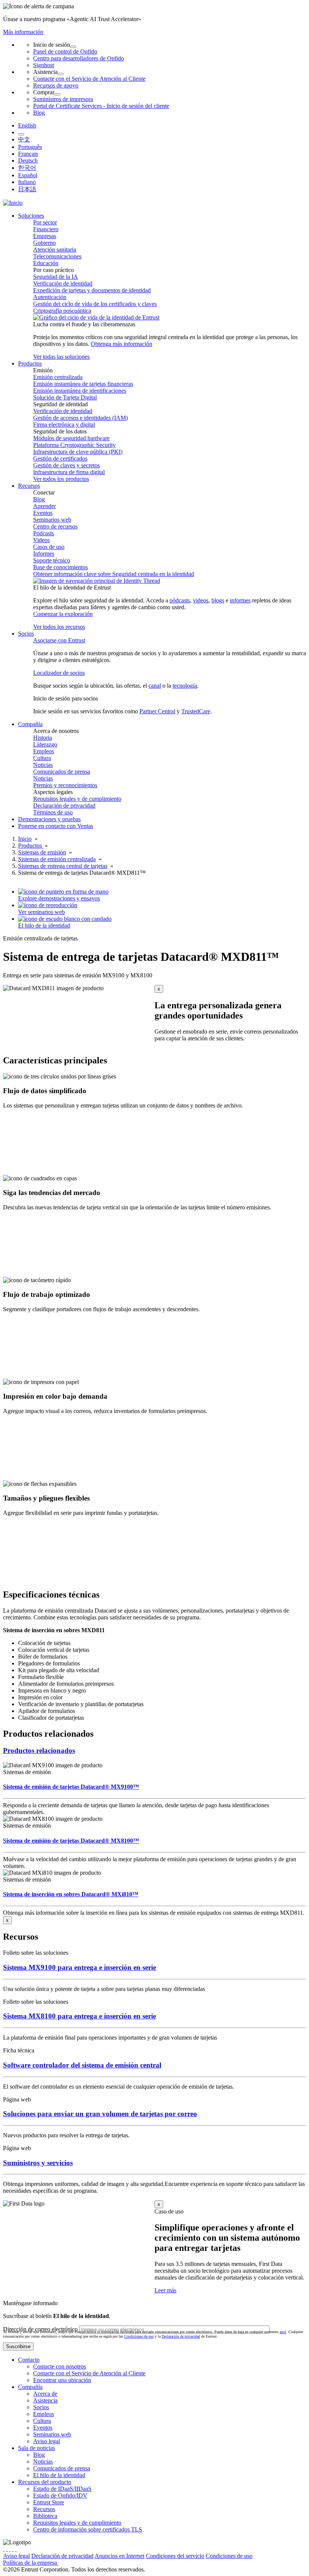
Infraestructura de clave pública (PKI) (78, 452)
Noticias (43, 765)
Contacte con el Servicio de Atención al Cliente (89, 79)
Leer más (165, 2290)
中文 (24, 139)
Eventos (43, 513)
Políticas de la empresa (31, 2563)
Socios (41, 2407)
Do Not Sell (121, 2563)
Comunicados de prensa (62, 772)
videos (201, 600)
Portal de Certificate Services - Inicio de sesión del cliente (101, 106)
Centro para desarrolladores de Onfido (79, 58)
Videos (41, 540)
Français (28, 154)
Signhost (44, 65)
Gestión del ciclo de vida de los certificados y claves (95, 304)
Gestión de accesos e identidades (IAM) (80, 418)
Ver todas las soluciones (61, 357)
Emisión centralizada (58, 377)
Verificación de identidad (63, 283)
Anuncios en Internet (119, 2556)
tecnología (185, 686)
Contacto (29, 2360)
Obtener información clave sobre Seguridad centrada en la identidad (114, 574)
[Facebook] (7, 2549)
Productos (31, 846)
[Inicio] (13, 203)
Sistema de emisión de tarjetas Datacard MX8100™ (71, 1841)
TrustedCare (196, 711)
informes (240, 600)
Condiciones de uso (139, 2336)
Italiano (27, 182)
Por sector (45, 222)
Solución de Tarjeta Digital (65, 397)
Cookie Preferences (82, 2563)
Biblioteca (45, 2516)
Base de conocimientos (60, 567)
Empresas (45, 236)
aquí (283, 2332)
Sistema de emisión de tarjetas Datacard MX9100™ (71, 1787)
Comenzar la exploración (63, 614)
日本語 (27, 189)
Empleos (44, 751)
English (27, 125)
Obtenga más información (122, 344)
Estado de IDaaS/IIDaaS (62, 2489)
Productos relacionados (39, 1750)
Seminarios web (52, 520)
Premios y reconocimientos (65, 785)
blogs (218, 600)
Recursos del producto (45, 2482)
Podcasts (44, 533)
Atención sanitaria (55, 250)
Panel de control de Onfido (65, 51)
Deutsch (28, 161)
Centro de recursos (55, 526)
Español (28, 175)
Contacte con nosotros (60, 2366)
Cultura (42, 758)
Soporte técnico (52, 560)
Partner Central (157, 711)
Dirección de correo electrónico (40, 2329)
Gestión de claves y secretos (67, 465)
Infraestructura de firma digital (69, 472)
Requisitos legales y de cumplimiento (77, 799)
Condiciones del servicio (175, 2556)
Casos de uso (49, 547)
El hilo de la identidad (59, 2475)
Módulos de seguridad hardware (71, 438)
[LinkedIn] (13, 2549)
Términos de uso (53, 812)
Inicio (25, 839)
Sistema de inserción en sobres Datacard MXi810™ (71, 1894)
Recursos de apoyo (56, 85)
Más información (23, 32)
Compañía (30, 2387)
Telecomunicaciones (57, 256)
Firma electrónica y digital (64, 425)
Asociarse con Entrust (59, 640)
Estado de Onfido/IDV (60, 2495)
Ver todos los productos (61, 479)
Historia (43, 738)
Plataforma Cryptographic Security (74, 445)
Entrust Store (49, 2502)
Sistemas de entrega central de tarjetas (63, 866)
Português (30, 147)
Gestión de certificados (60, 459)
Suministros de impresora (63, 99)
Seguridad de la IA (56, 277)
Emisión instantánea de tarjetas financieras (83, 384)
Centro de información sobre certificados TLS (88, 2529)
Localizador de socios (59, 673)
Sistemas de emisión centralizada (57, 859)
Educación (46, 263)
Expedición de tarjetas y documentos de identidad (92, 290)
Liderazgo (45, 744)
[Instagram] (10, 2549)
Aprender (44, 506)
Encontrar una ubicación (62, 2380)
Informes (44, 554)
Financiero (46, 229)
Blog (39, 113)
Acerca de (45, 2394)
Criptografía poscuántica (62, 311)
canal (155, 686)
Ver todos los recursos (59, 627)
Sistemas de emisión (42, 852)
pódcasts (180, 600)
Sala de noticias (37, 2448)
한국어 (27, 168)
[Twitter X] (4, 2549)
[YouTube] (16, 2549)
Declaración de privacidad (64, 806)
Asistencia (45, 2400)
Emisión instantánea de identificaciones (80, 391)
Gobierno (44, 243)
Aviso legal (47, 2441)
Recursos (44, 2509)
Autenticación (50, 297)
